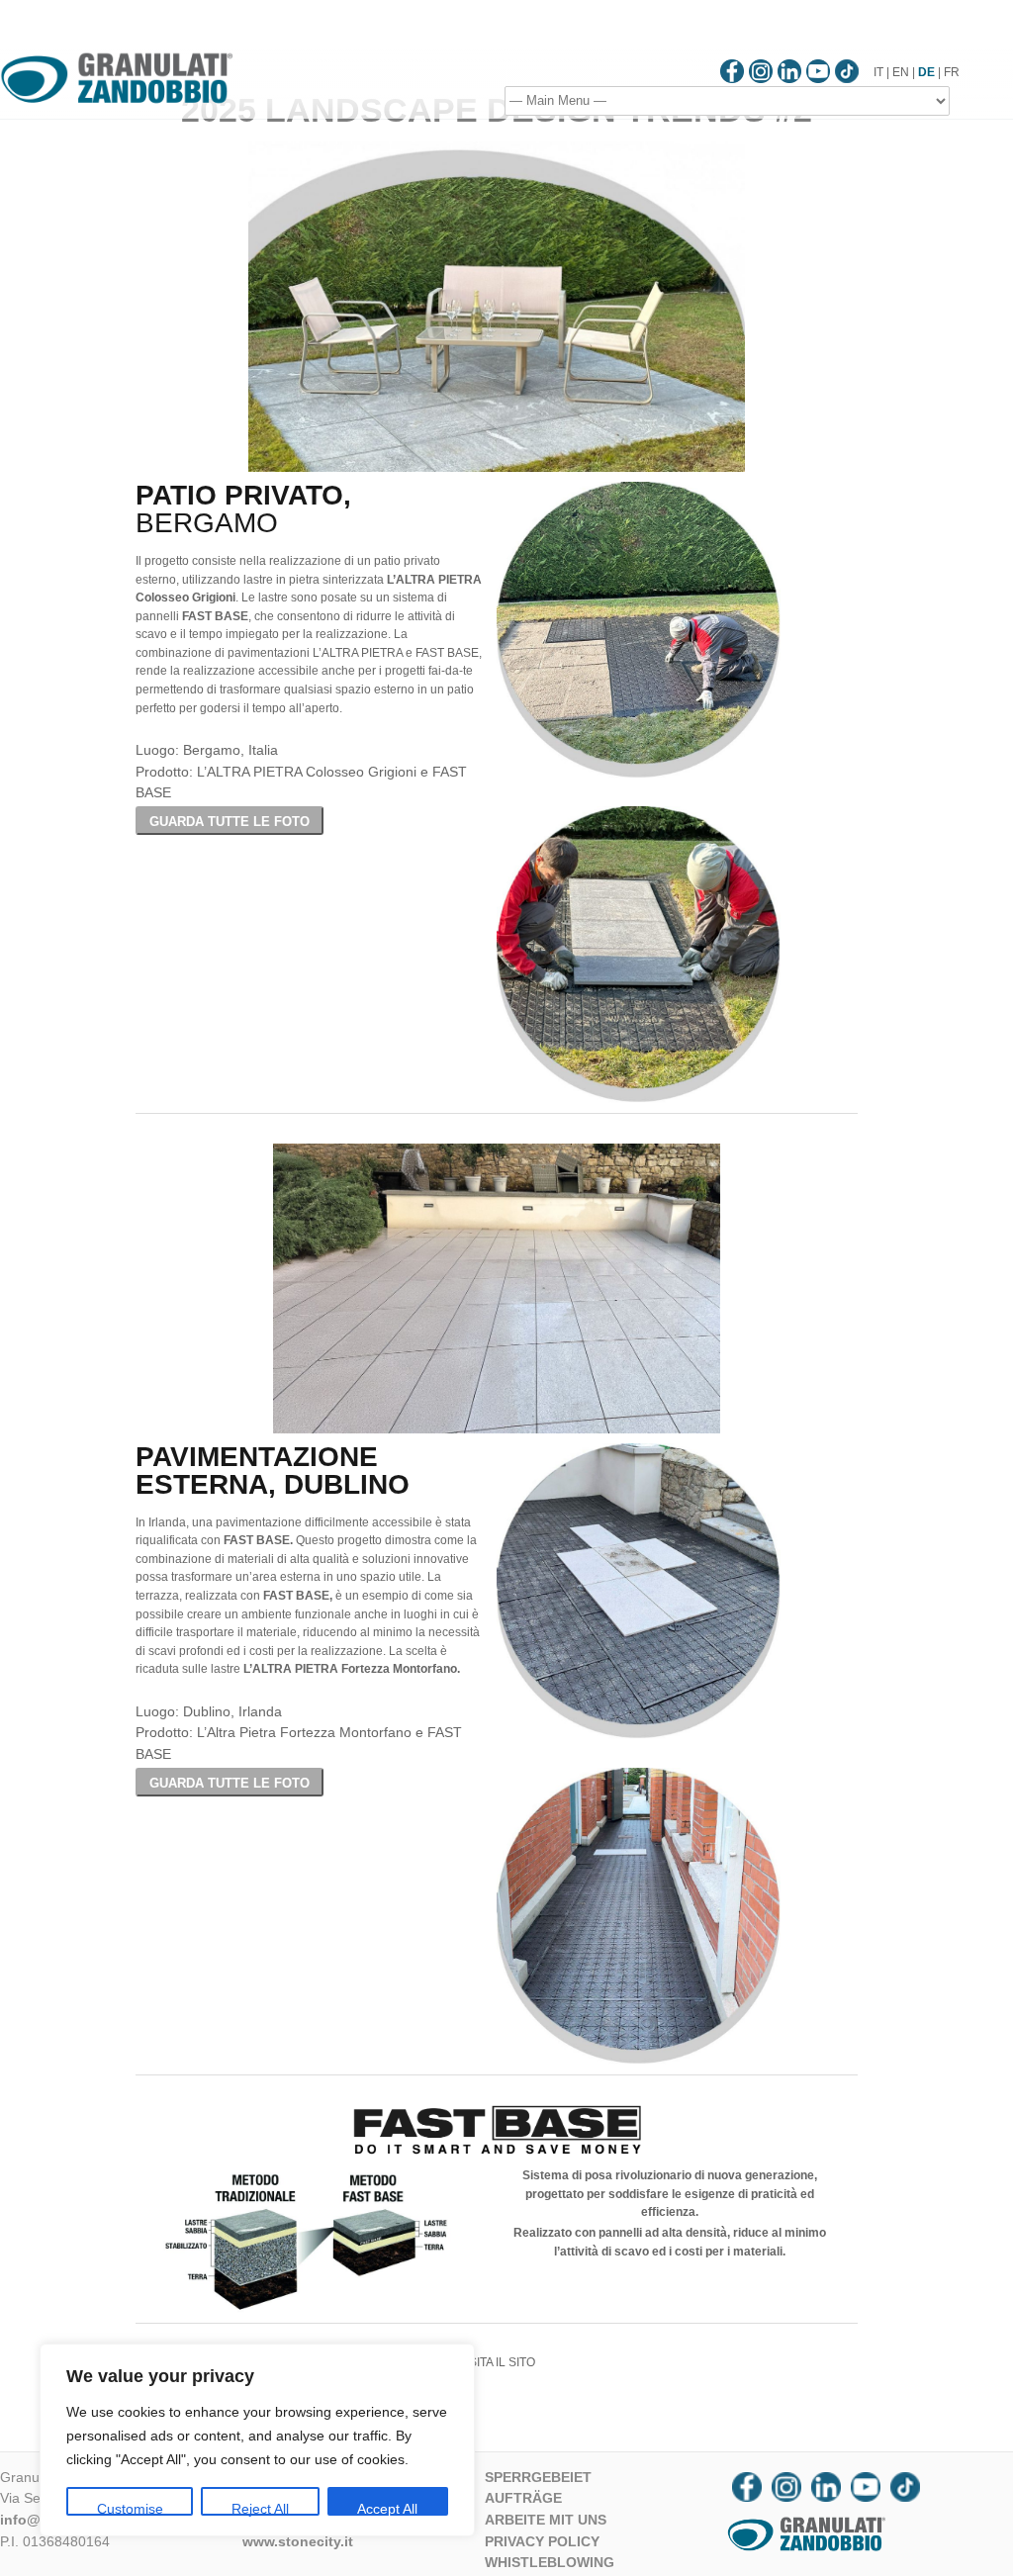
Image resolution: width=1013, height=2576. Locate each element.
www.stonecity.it (298, 2541)
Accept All (387, 2508)
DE (926, 72)
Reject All (260, 2508)
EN (901, 72)
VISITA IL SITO (497, 2362)
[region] (257, 2440)
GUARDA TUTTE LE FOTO (230, 822)
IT (878, 72)
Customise (130, 2508)
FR (952, 72)
